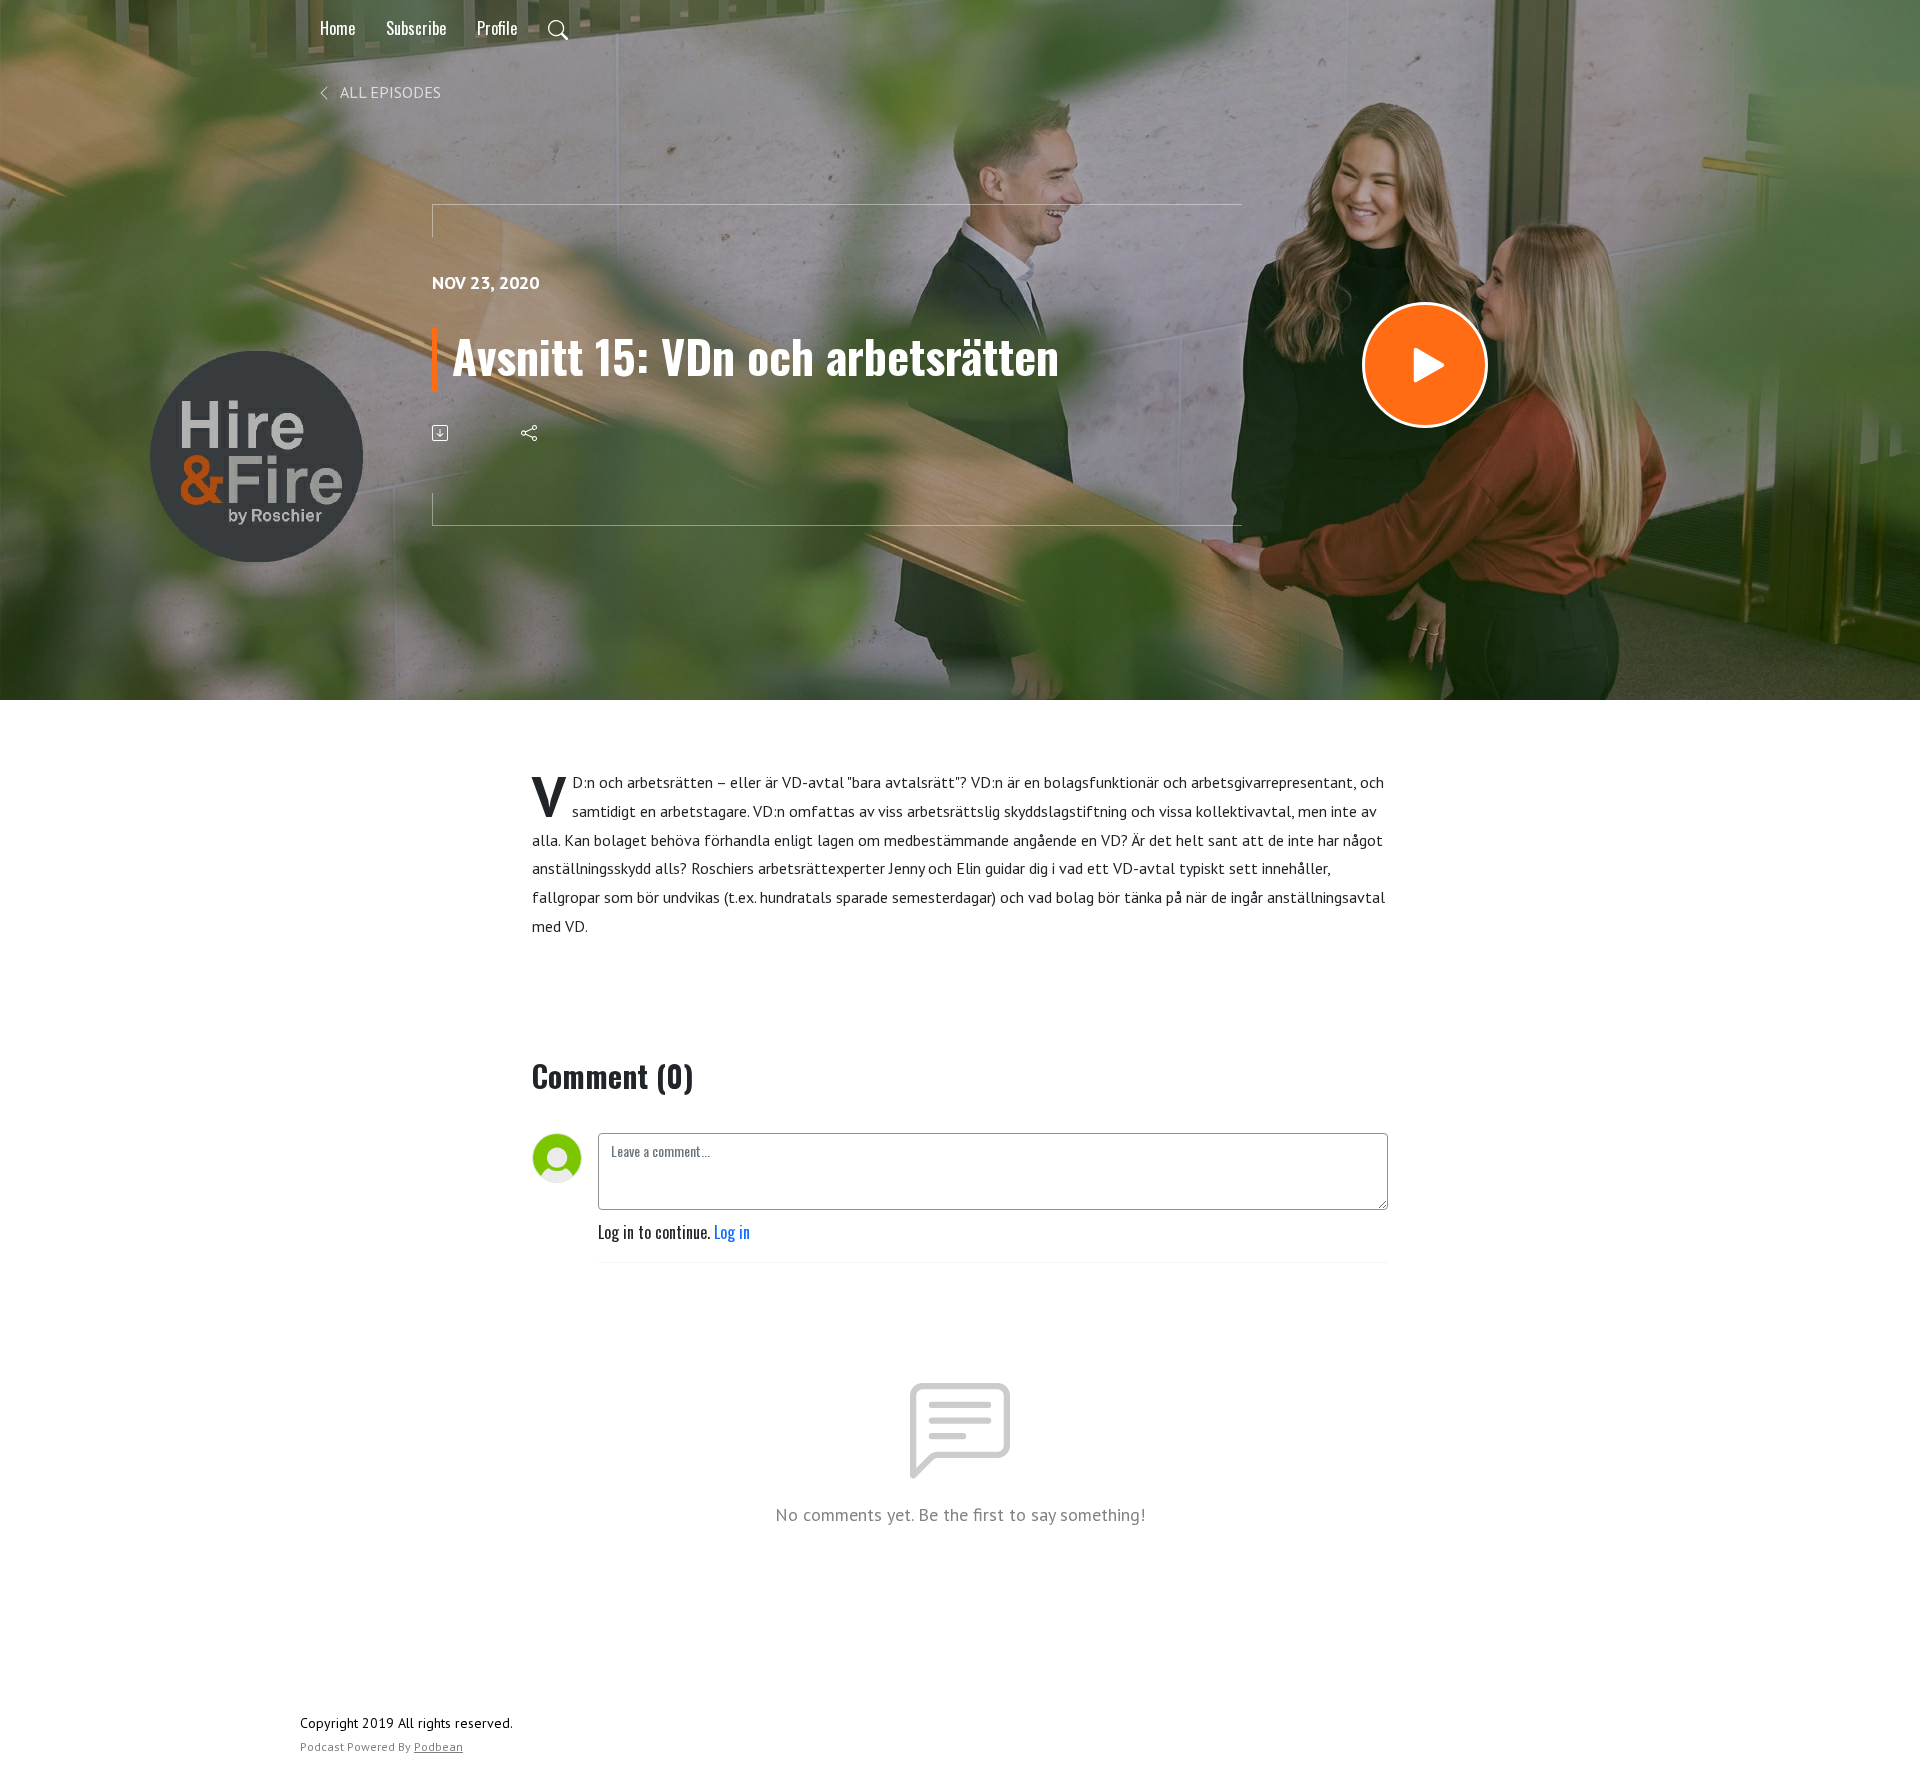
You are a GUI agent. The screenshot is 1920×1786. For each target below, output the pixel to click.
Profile (497, 28)
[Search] (558, 28)
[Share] (530, 433)
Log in (732, 1232)
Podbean (438, 1746)
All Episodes (389, 92)
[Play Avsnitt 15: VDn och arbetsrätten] (1425, 365)
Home (337, 28)
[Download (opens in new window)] (441, 433)
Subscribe (416, 28)
